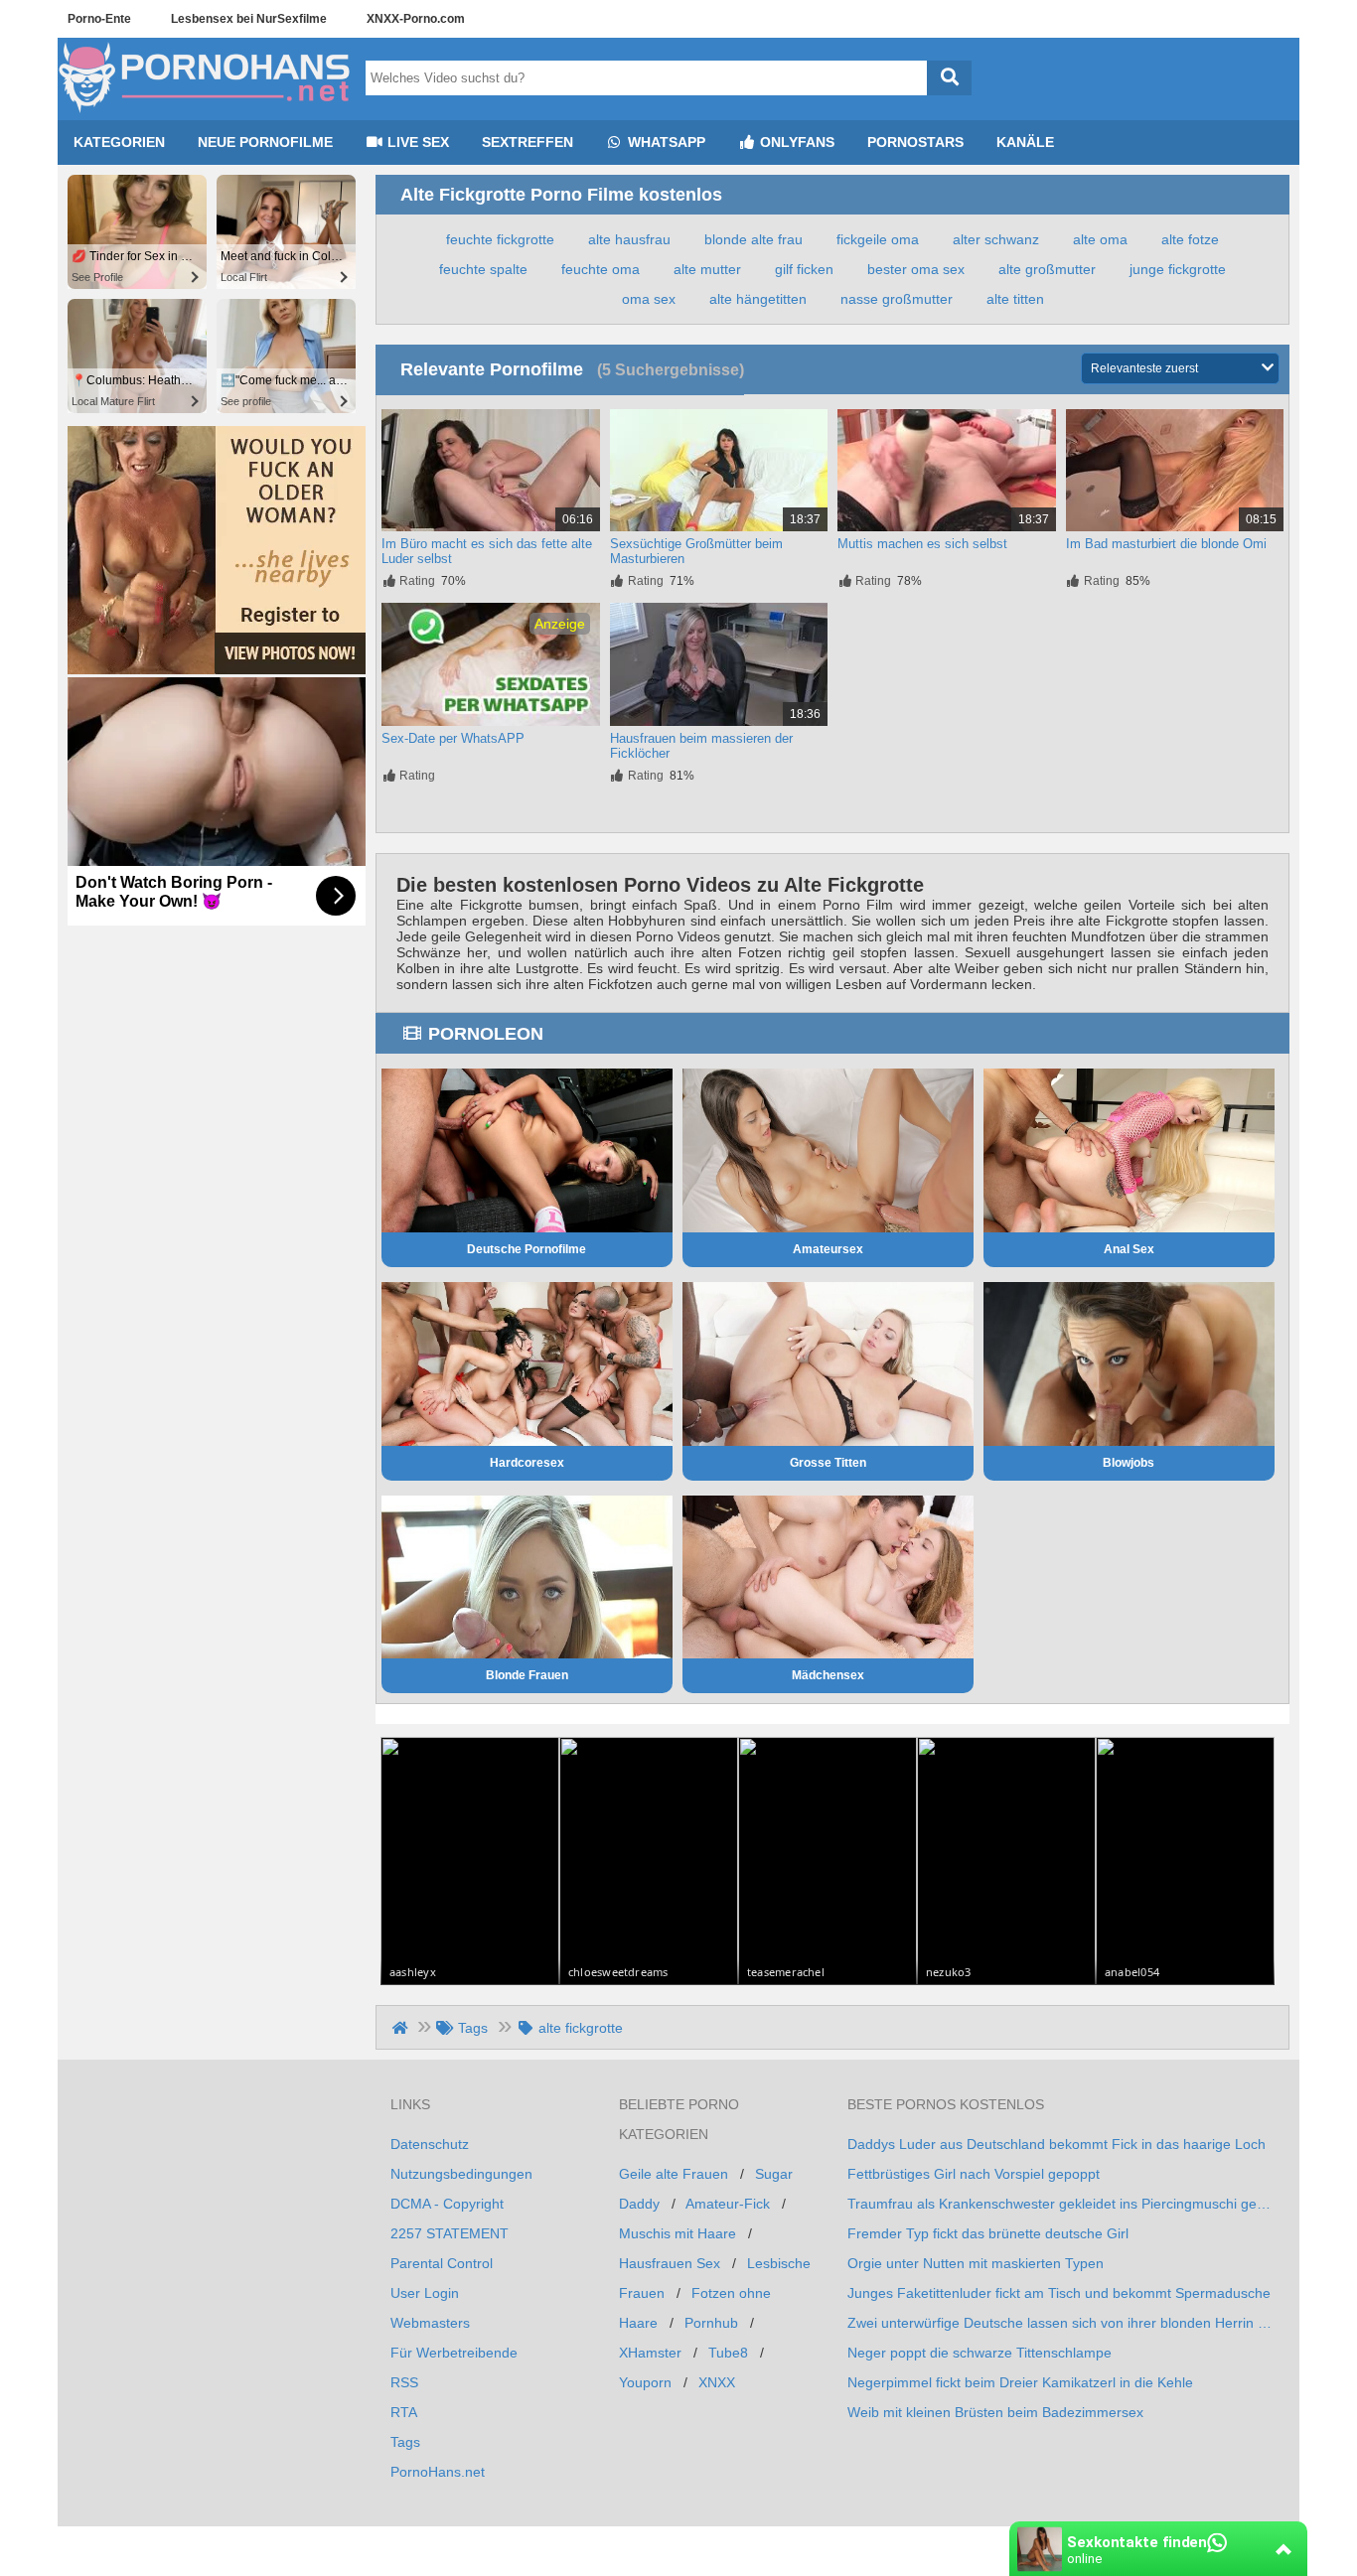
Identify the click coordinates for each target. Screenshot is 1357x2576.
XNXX (717, 2382)
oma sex (649, 299)
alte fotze (1190, 239)
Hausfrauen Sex (670, 2263)
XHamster (650, 2353)
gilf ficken (804, 269)
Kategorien (119, 142)
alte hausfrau (629, 239)
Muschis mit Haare (678, 2233)
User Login (425, 2293)
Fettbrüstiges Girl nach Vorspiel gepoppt (974, 2174)
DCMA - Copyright (447, 2204)
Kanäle (1025, 142)
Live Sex (416, 142)
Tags (405, 2442)
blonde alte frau (754, 239)
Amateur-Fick (728, 2204)
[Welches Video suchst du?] (949, 78)
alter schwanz (996, 239)
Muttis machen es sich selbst (922, 544)
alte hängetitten (758, 299)
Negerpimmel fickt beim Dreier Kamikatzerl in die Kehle (1020, 2382)
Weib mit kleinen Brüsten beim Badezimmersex (995, 2412)
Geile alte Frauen (674, 2174)
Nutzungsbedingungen (461, 2174)
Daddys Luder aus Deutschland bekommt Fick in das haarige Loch (1056, 2144)
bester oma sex (916, 269)
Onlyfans (795, 142)
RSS (404, 2382)
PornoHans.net (438, 2472)
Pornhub (711, 2323)
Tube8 (728, 2353)
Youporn (645, 2382)
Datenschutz (430, 2144)
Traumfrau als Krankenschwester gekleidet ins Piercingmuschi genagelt (1061, 2204)
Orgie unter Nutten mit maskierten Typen (976, 2263)
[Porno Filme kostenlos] (207, 112)
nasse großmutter (897, 299)
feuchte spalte (483, 269)
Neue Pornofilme (265, 142)
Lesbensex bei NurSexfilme (249, 19)
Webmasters (430, 2323)
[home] (402, 2028)
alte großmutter (1047, 269)
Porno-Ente (99, 19)
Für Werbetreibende (454, 2353)
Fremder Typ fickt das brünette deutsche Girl (988, 2233)
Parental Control (442, 2263)
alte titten (1015, 299)
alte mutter (707, 269)
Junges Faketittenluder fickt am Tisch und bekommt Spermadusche (1059, 2293)
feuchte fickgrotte (500, 239)
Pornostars (915, 142)
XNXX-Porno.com (416, 19)
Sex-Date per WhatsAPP (453, 738)
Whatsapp (665, 142)
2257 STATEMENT (450, 2233)
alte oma (1100, 239)
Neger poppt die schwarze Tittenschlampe (980, 2353)
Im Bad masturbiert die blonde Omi (1166, 544)
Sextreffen (528, 142)
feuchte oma (601, 269)
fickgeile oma (878, 239)
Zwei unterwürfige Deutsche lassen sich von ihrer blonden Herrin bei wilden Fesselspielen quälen (1061, 2323)
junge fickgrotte (1178, 269)
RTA (404, 2412)
